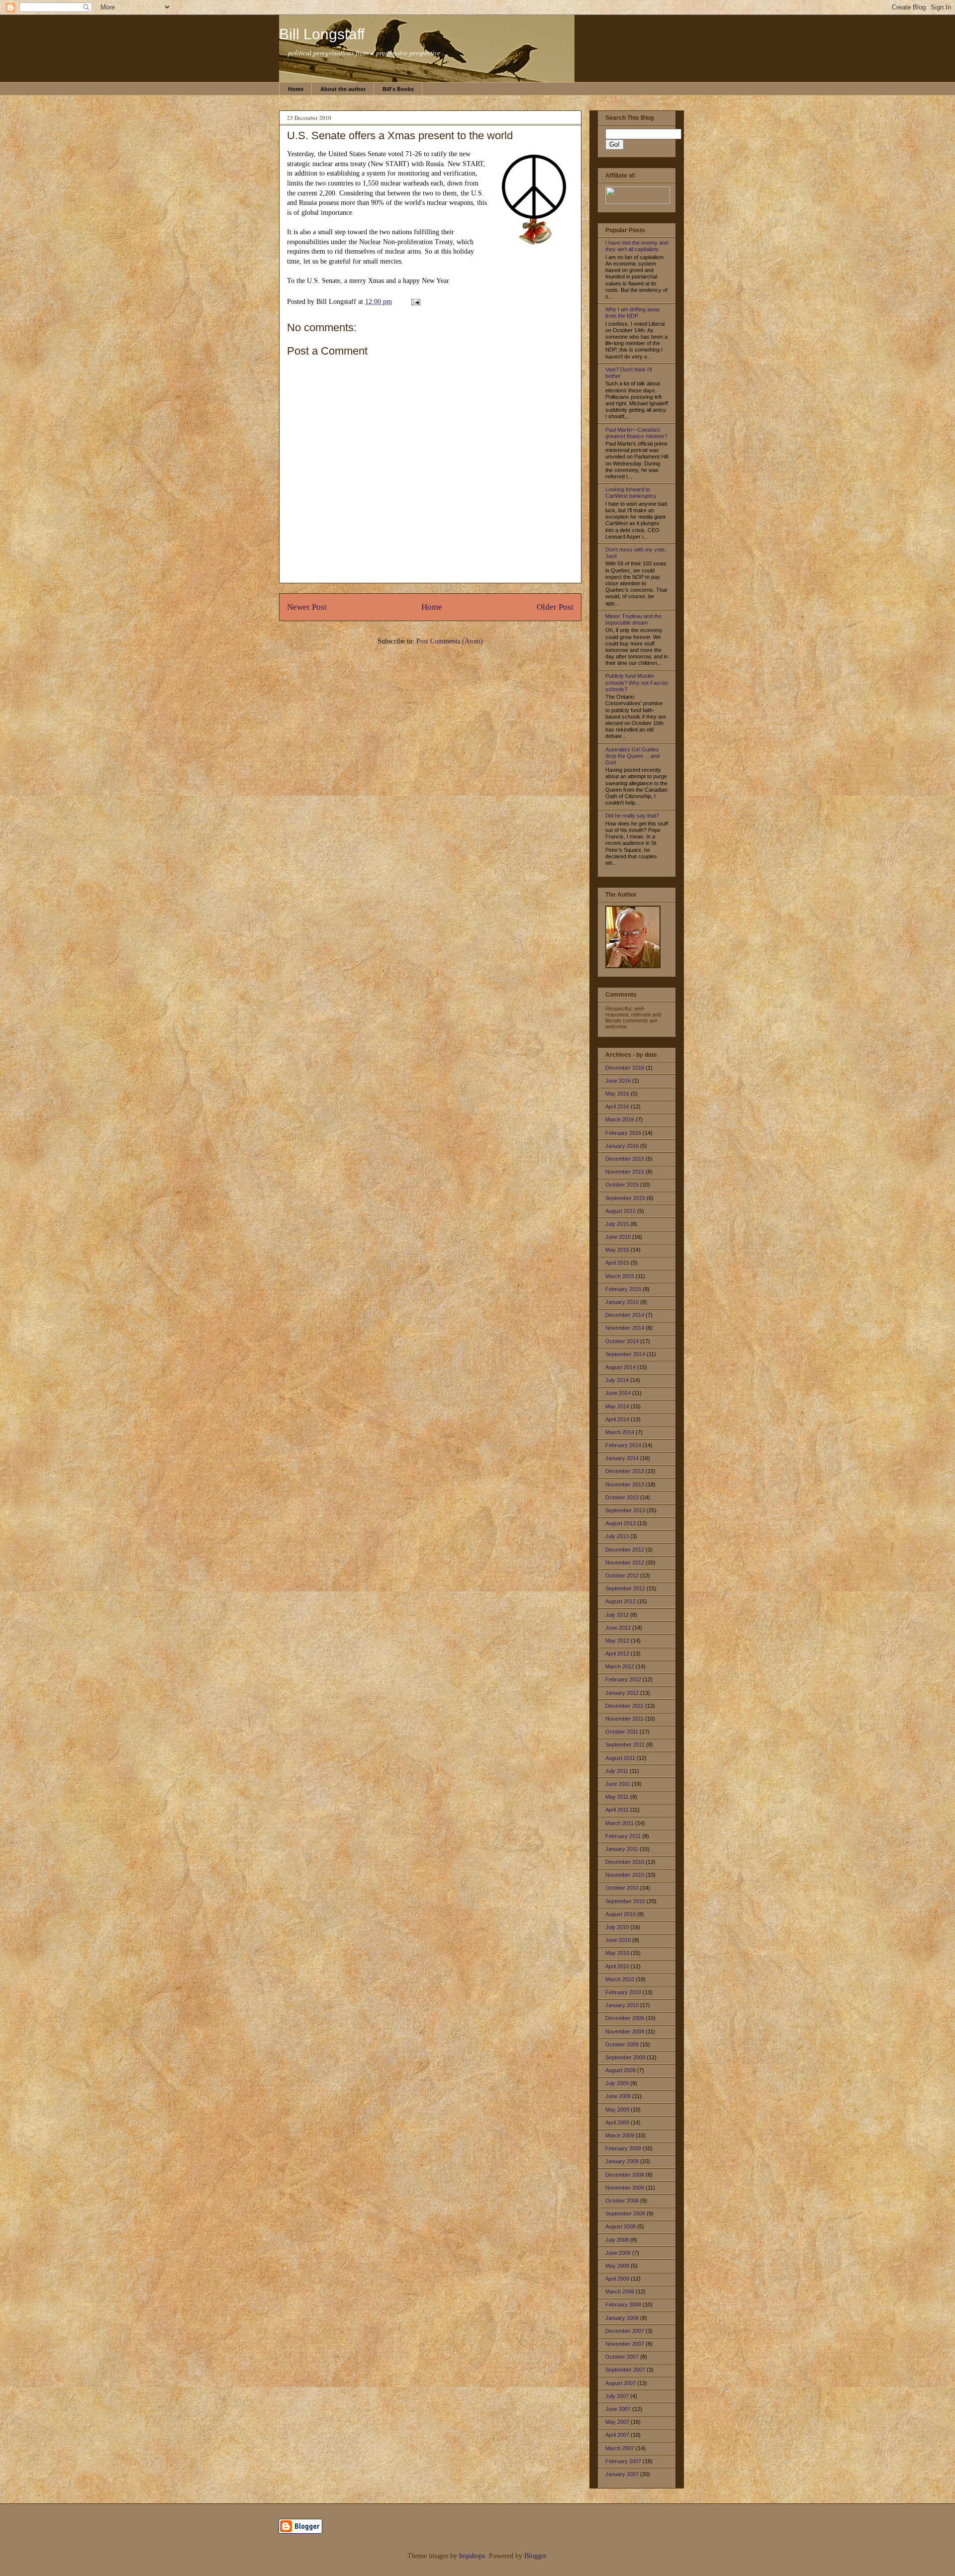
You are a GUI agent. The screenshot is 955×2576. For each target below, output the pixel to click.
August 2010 (621, 1914)
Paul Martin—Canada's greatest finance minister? (636, 433)
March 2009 (620, 2135)
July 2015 (617, 1224)
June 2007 (618, 2409)
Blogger (535, 2556)
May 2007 (617, 2422)
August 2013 (621, 1523)
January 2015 (622, 1302)
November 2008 (625, 2188)
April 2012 (617, 1654)
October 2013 (622, 1497)
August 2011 (620, 1758)
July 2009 (617, 2083)
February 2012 (623, 1679)
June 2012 (618, 1628)
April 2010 (617, 1966)
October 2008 (622, 2201)
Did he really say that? (632, 816)
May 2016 (617, 1094)
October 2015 (622, 1185)
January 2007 (622, 2474)
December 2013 (625, 1471)
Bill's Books (398, 89)
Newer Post (307, 607)
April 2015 (617, 1263)
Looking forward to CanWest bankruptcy (631, 493)
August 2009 (621, 2070)
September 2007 (625, 2370)
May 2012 (617, 1641)
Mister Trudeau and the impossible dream (633, 619)
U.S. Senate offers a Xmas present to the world (400, 136)
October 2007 (622, 2357)
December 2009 (625, 2018)
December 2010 (625, 1862)
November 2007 (625, 2344)
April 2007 (617, 2435)
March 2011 (620, 1823)
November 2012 (625, 1563)
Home (296, 89)
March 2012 (620, 1666)
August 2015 (621, 1211)
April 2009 (617, 2122)
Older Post (555, 607)
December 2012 (625, 1550)
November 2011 (624, 1719)
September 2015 (625, 1198)
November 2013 (625, 1484)
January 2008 (622, 2318)
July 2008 (617, 2240)
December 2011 (624, 1706)
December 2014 (625, 1315)
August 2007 (621, 2383)
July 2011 (617, 1771)
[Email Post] (414, 302)
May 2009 (617, 2110)
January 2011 (622, 1849)
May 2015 (617, 1250)
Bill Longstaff (322, 34)
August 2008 (621, 2226)
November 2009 (625, 2031)
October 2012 (622, 1575)
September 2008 (625, 2213)
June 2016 (618, 1081)
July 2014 (617, 1380)
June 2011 (618, 1784)
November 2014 (625, 1328)
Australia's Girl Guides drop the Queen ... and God (632, 756)
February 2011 (623, 1836)
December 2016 (625, 1068)
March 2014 (620, 1432)
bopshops (472, 2556)
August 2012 (621, 1601)
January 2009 (622, 2161)
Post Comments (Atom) (450, 641)
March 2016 (620, 1119)
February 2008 (623, 2304)
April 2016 (617, 1106)
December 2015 (625, 1159)
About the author (343, 89)
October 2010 (622, 1888)
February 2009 (623, 2148)
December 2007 (625, 2331)
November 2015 (625, 1172)
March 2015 (620, 1276)
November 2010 (625, 1875)
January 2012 (622, 1693)
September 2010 (625, 1901)
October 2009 (622, 2044)
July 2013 (617, 1536)
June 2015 (618, 1237)
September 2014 (625, 1354)
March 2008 (620, 2292)
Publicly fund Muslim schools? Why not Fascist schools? (637, 682)
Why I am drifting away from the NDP (633, 313)
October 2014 (622, 1341)
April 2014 (617, 1419)
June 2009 (618, 2096)
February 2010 (623, 1992)
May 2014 (617, 1406)
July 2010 (617, 1927)
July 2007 (617, 2396)
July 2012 (617, 1615)
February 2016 (623, 1133)
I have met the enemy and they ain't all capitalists (637, 246)
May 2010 (617, 1953)
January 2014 (622, 1458)
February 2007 (623, 2461)
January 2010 (622, 2005)
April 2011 (617, 1810)
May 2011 (617, 1797)
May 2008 (617, 2266)
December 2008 (625, 2175)
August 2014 (621, 1367)
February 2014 (623, 1445)
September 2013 (625, 1510)
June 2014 (618, 1393)
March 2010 (620, 1979)
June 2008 (618, 2253)
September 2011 (625, 1745)
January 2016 (622, 1146)
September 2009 (625, 2057)
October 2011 (622, 1732)
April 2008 (617, 2279)
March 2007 (620, 2448)
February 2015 (623, 1289)
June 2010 (618, 1940)
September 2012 (625, 1588)
